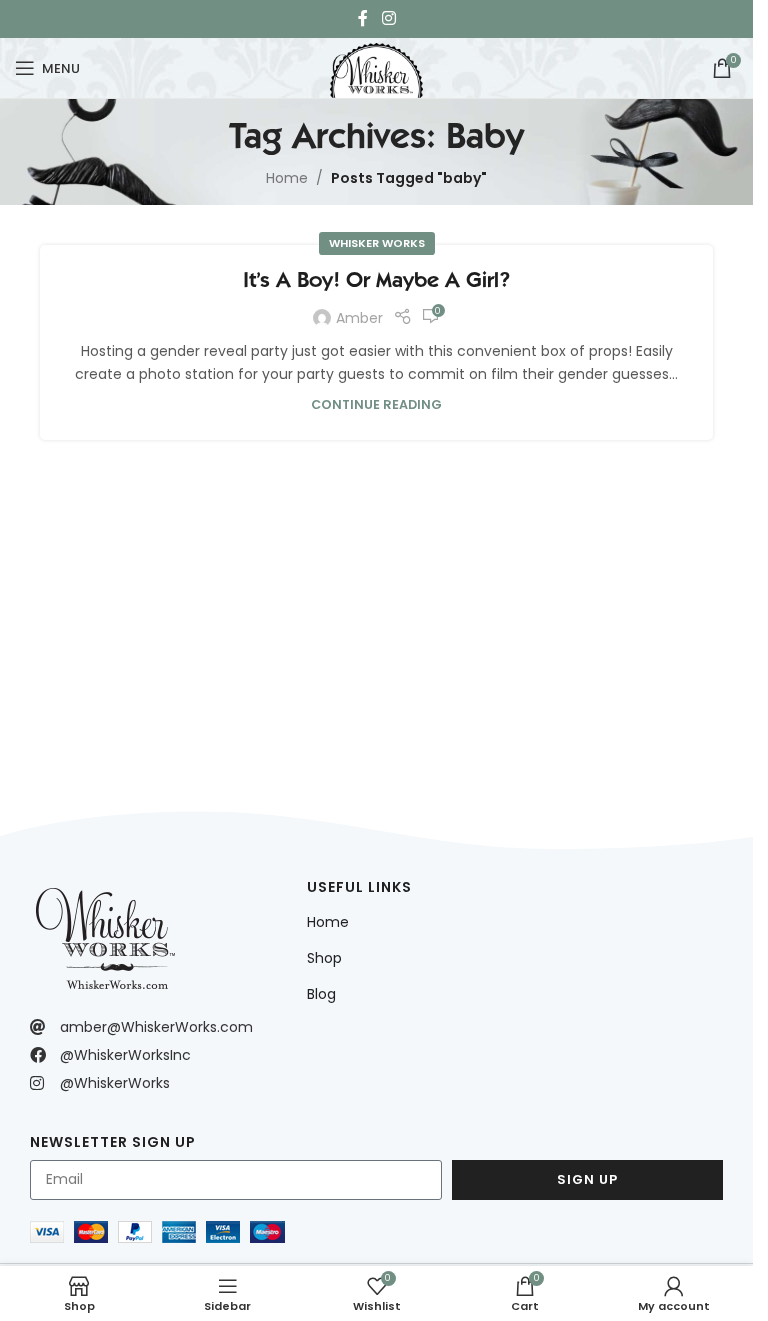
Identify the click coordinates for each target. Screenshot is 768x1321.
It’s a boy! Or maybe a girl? (376, 279)
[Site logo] (376, 66)
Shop (324, 958)
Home (287, 178)
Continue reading (376, 404)
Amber (359, 318)
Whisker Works (377, 243)
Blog (321, 994)
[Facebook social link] (363, 18)
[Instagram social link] (388, 18)
